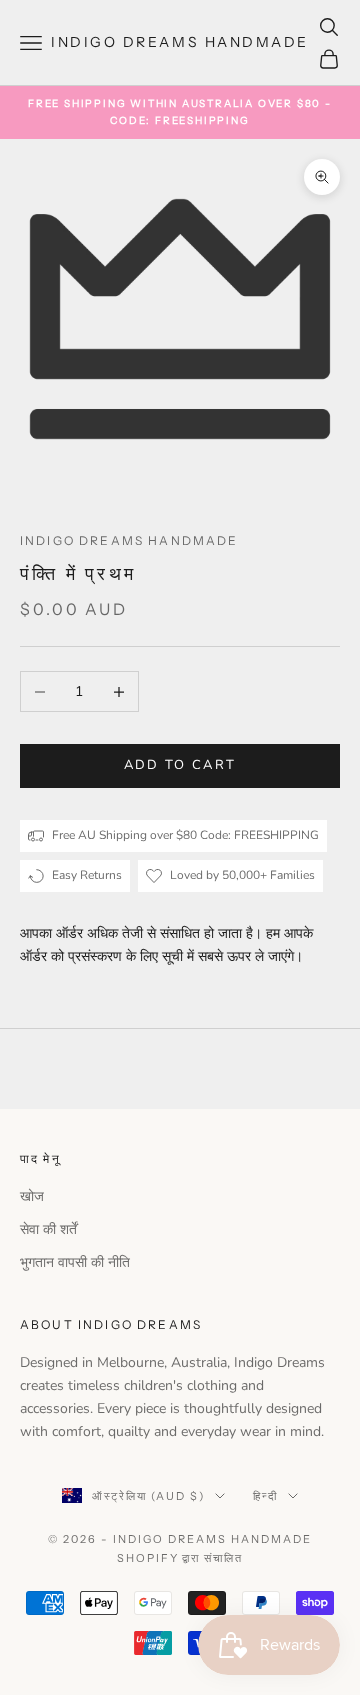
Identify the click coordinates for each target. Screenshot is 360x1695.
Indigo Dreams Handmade (129, 540)
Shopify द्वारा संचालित (180, 1558)
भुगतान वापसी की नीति (75, 1262)
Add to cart (180, 765)
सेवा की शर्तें (48, 1229)
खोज (32, 1196)
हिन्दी (265, 1496)
